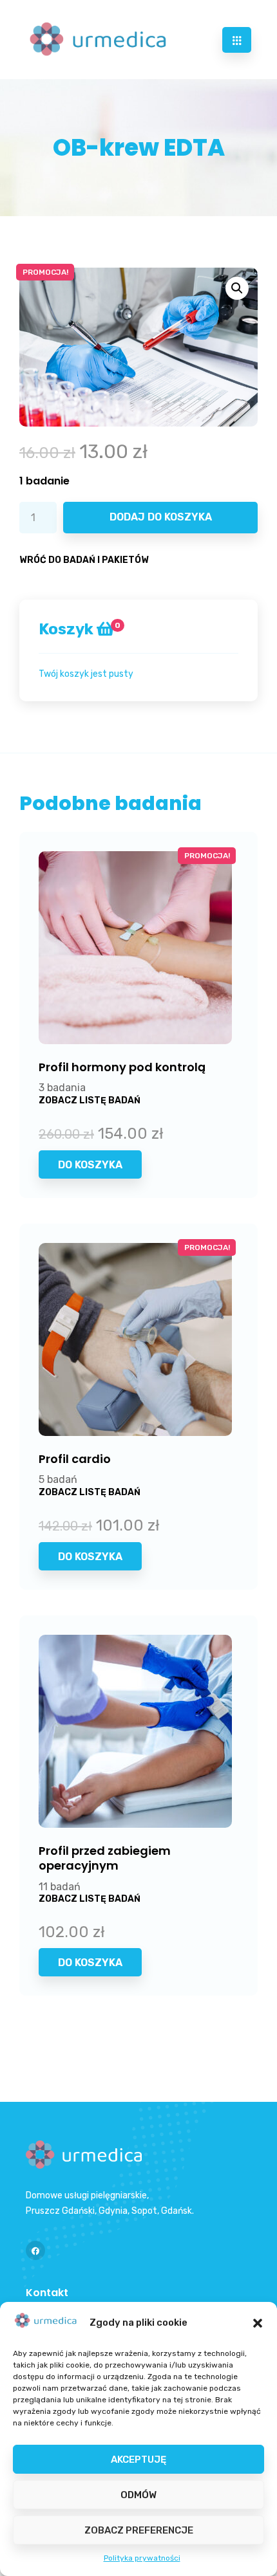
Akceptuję (138, 2460)
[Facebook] (35, 2250)
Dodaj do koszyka (161, 517)
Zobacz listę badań (90, 1100)
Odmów (138, 2495)
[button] (258, 2323)
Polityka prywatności (142, 2558)
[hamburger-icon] (237, 40)
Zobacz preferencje (139, 2530)
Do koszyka (90, 1165)
